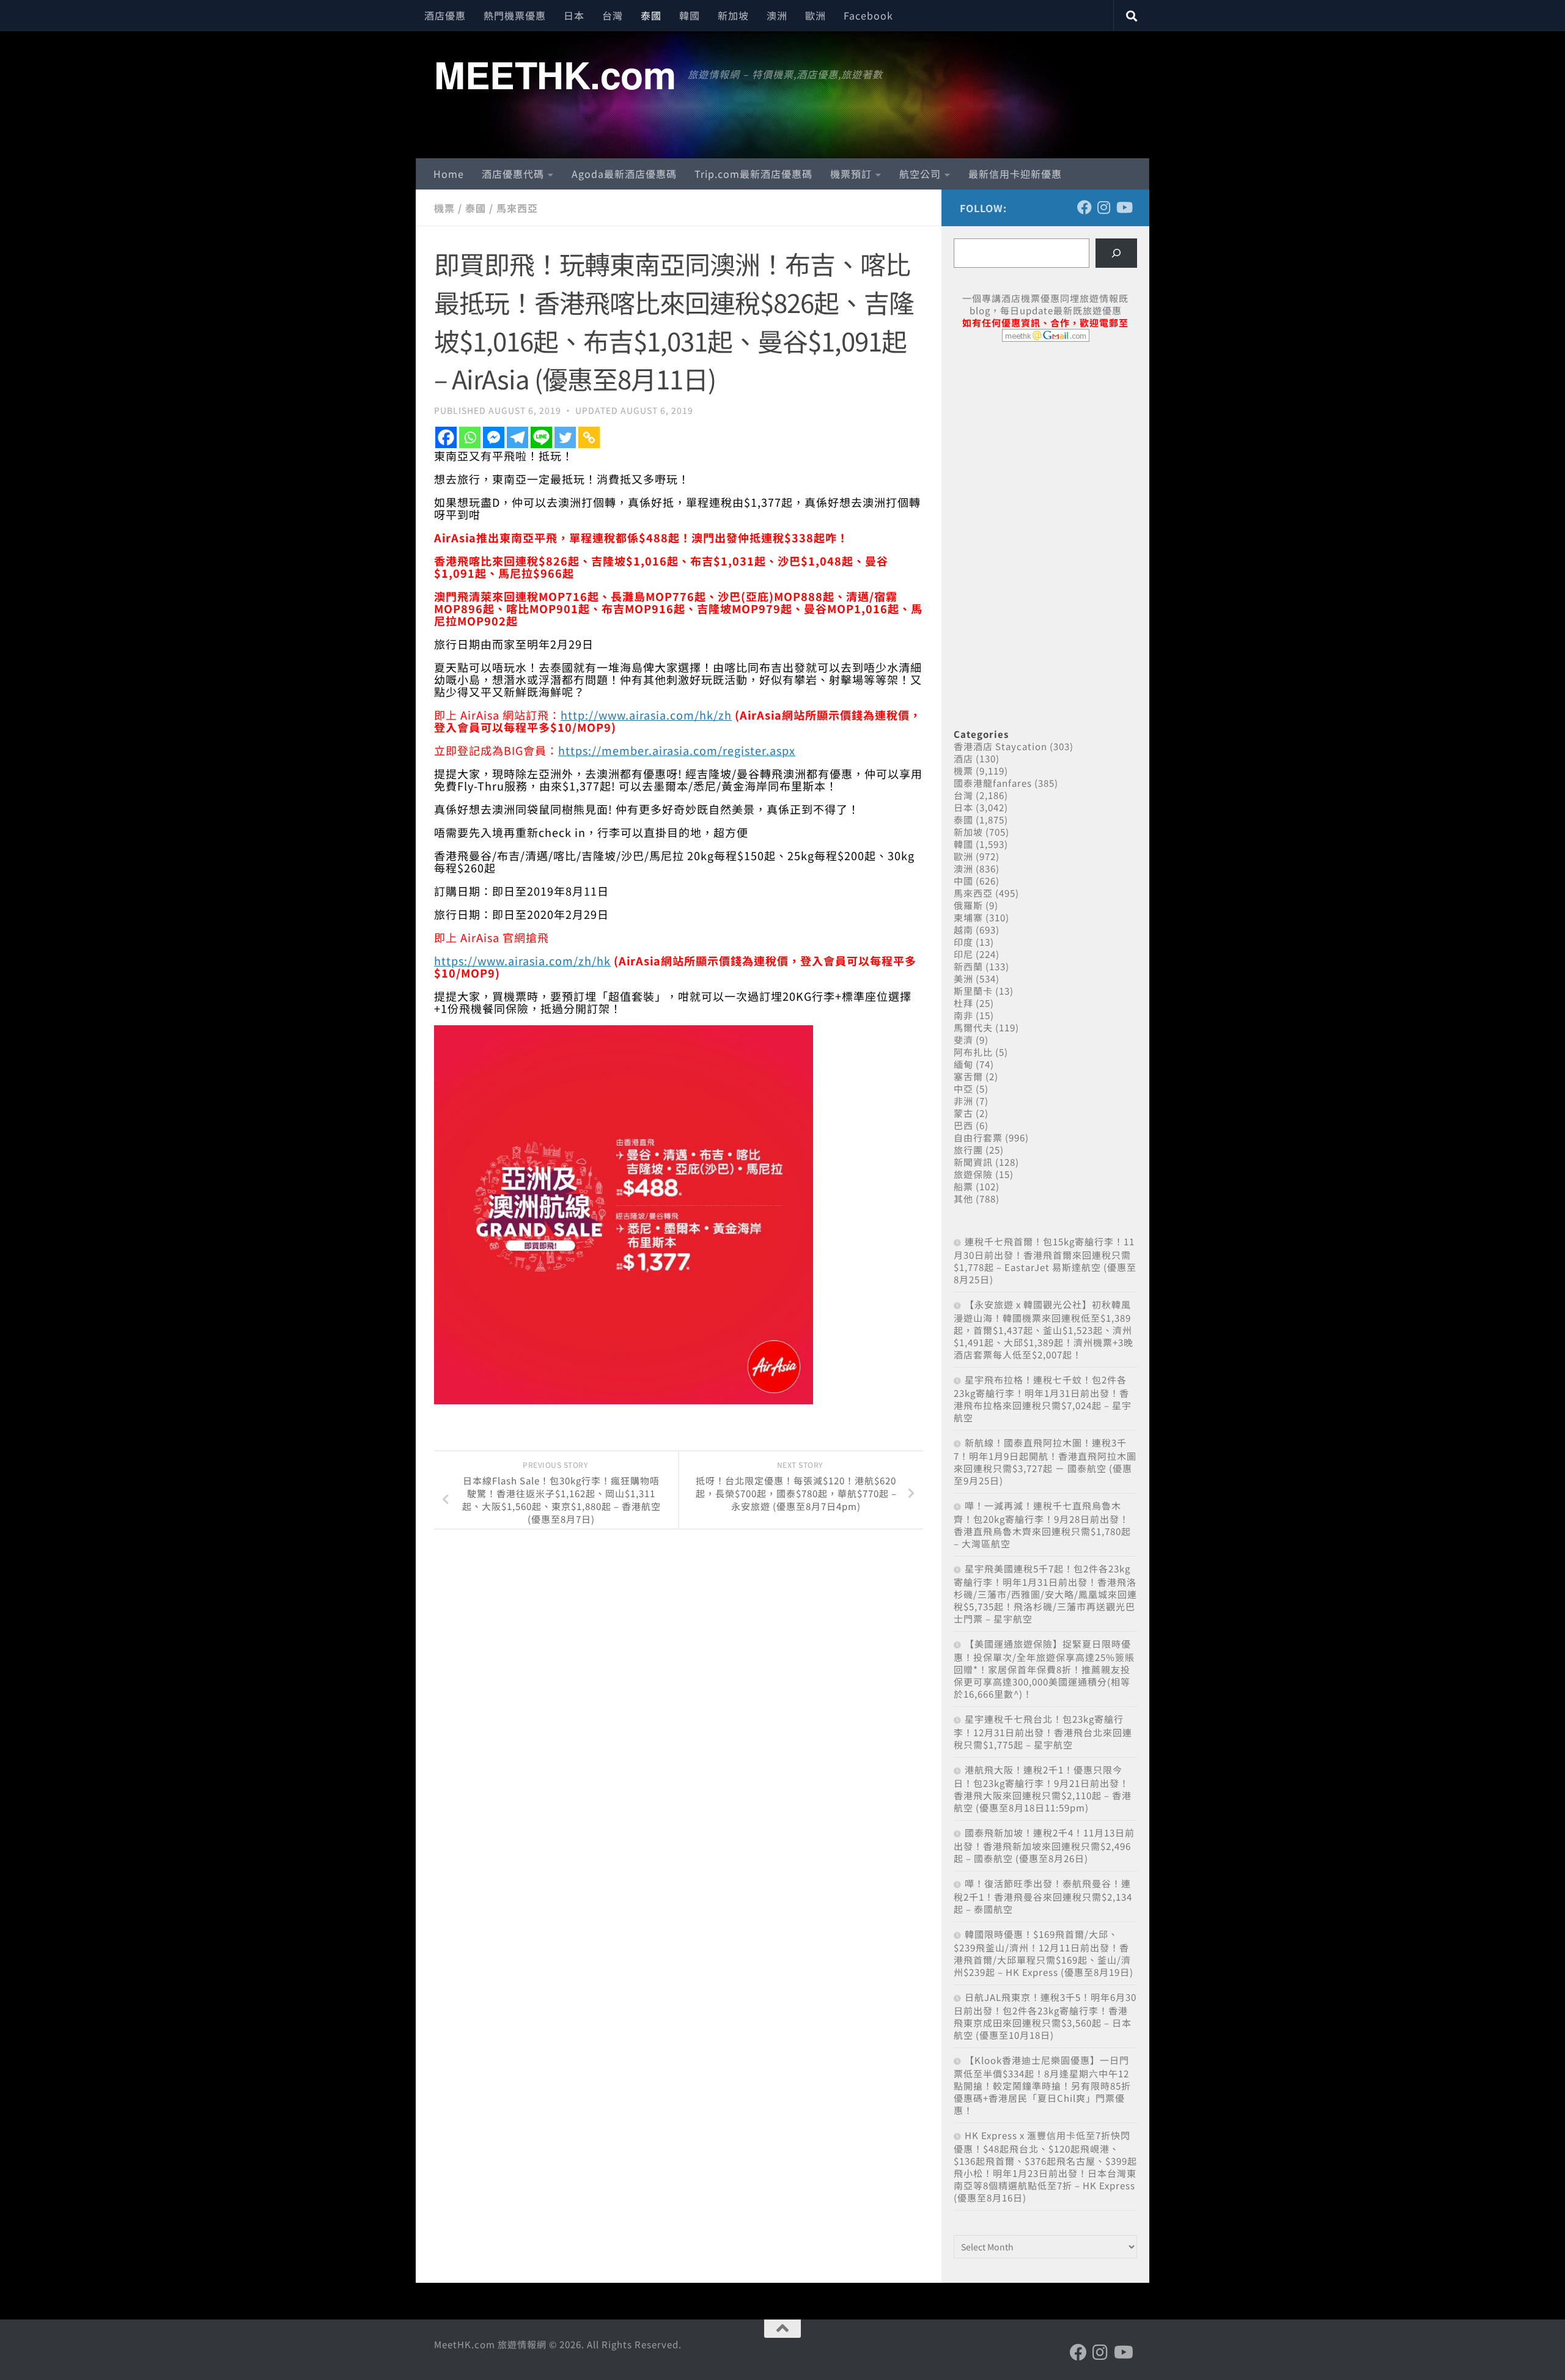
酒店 (963, 758)
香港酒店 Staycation (1000, 746)
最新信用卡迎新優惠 (1015, 174)
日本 (574, 15)
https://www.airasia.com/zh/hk (522, 960)
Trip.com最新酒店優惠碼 (753, 174)
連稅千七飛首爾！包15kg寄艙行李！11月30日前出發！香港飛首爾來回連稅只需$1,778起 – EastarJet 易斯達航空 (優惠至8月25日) (1045, 1260)
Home (449, 174)
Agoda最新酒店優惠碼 (624, 174)
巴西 (963, 1125)
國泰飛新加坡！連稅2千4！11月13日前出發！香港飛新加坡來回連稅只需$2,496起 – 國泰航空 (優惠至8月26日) (1044, 1845)
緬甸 (963, 1064)
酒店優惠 (445, 15)
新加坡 (733, 15)
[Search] (1116, 253)
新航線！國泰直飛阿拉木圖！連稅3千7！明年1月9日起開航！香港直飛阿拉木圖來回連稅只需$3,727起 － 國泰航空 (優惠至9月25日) (1045, 1461)
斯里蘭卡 (973, 991)
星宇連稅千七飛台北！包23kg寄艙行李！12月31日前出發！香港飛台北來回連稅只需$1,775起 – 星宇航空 (1043, 1732)
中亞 (963, 1089)
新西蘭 (968, 966)
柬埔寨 (968, 917)
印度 (963, 942)
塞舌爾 (968, 1076)
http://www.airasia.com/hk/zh (646, 715)
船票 (963, 1186)
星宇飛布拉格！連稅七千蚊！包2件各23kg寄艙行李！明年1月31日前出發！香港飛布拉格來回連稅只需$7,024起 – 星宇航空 (1043, 1398)
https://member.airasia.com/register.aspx (677, 750)
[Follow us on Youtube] (1124, 207)
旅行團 (968, 1150)
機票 (444, 208)
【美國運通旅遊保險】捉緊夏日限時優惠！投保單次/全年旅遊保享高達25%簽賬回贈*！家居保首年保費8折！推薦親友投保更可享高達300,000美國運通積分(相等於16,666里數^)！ (1044, 1669)
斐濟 (963, 1040)
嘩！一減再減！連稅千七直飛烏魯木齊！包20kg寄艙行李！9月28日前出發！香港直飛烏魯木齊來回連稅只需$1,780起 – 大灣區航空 (1042, 1524)
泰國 (651, 15)
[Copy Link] (589, 437)
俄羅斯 (968, 905)
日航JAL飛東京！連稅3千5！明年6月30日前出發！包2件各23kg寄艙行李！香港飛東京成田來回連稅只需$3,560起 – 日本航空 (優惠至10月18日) (1045, 2016)
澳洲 (777, 15)
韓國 (690, 15)
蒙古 (963, 1113)
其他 (963, 1199)
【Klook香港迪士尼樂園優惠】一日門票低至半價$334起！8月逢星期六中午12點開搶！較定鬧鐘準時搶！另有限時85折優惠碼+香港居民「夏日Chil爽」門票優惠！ (1042, 2085)
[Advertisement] (1045, 445)
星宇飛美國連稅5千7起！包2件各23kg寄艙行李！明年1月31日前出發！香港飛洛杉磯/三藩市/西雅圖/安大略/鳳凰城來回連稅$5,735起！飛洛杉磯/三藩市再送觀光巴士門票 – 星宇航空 (1045, 1593)
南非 (963, 1015)
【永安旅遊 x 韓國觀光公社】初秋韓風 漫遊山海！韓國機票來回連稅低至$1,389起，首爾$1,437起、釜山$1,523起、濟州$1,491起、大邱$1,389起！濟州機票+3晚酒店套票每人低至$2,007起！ (1044, 1329)
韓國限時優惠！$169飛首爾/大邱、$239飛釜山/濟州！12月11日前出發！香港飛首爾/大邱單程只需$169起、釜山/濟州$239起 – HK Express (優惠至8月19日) (1044, 1953)
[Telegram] (517, 437)
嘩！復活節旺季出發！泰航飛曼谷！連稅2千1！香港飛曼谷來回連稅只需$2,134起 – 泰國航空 (1043, 1896)
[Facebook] (446, 437)
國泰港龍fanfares (993, 783)
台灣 (613, 15)
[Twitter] (565, 437)
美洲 (963, 978)
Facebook (868, 15)
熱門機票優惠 (515, 15)
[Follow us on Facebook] (1084, 207)
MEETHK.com (555, 74)
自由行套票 (978, 1137)
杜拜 (963, 1003)
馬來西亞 (517, 208)
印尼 (963, 954)
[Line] (541, 437)
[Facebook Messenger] (494, 437)
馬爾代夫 (973, 1027)
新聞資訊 (973, 1162)
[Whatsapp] (470, 437)
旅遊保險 (973, 1174)
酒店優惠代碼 (513, 174)
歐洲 (816, 15)
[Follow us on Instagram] (1104, 207)
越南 (963, 930)
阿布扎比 (973, 1052)
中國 (963, 881)
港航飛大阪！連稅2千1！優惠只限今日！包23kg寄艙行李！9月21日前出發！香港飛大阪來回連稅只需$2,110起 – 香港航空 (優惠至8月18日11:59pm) (1043, 1789)
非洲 (963, 1101)
